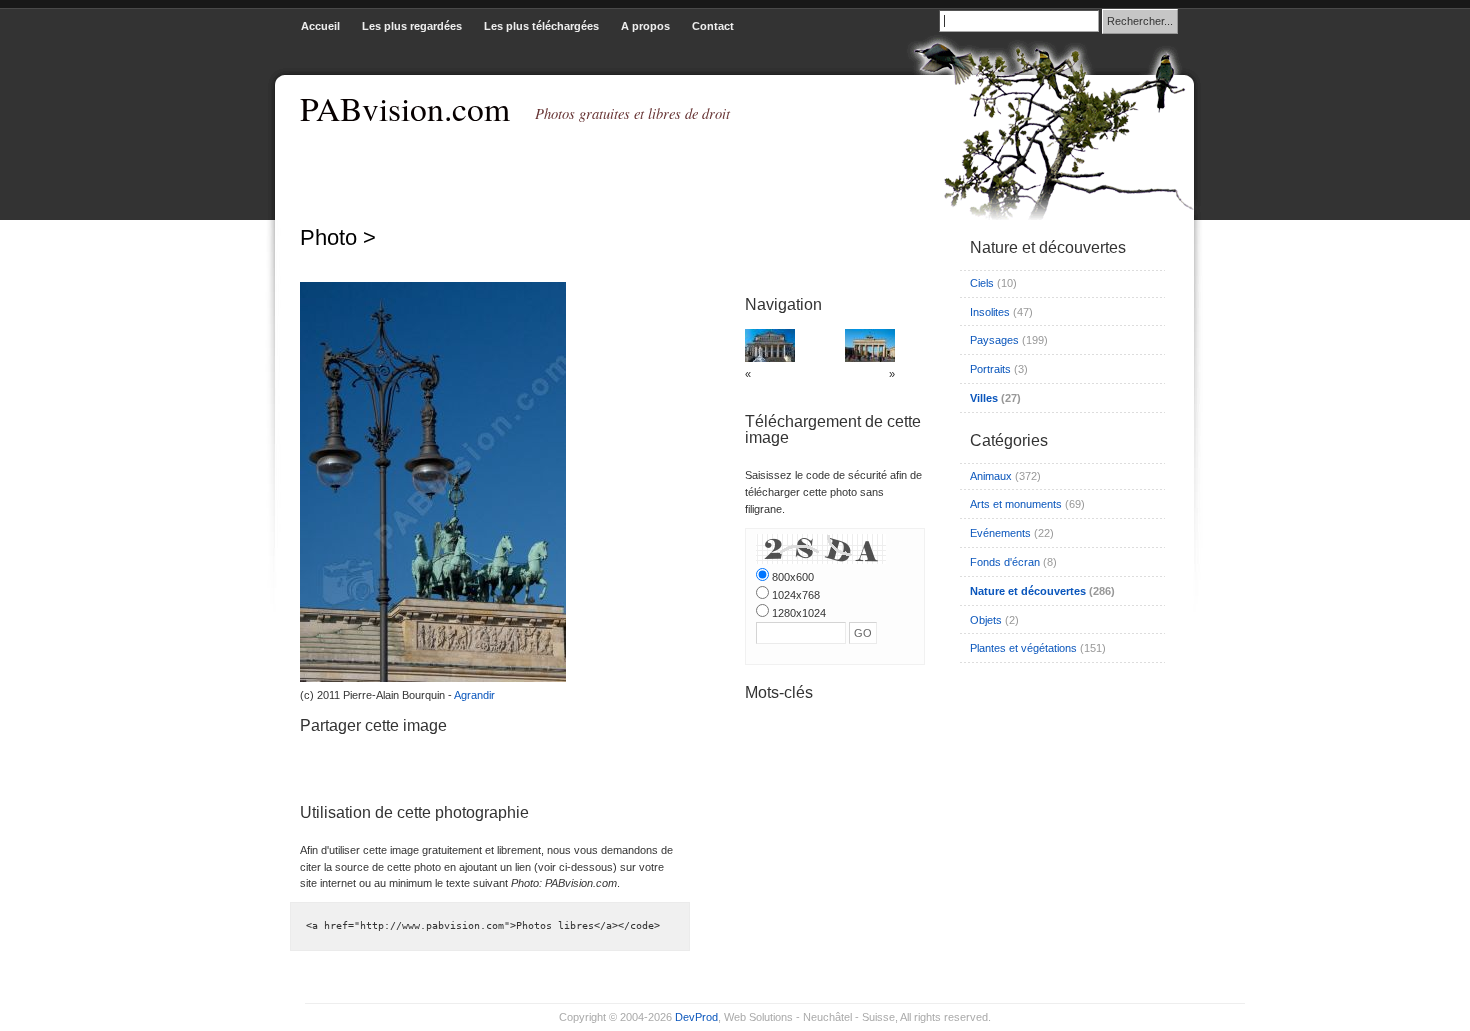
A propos (645, 26)
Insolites (990, 312)
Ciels (982, 283)
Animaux (991, 476)
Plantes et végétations (1023, 648)
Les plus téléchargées (541, 26)
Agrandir (474, 695)
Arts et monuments (1016, 504)
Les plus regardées (412, 26)
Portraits (990, 369)
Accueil (320, 26)
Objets (986, 620)
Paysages (994, 340)
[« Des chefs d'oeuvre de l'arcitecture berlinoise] (770, 358)
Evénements (1000, 533)
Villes (984, 398)
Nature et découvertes (1028, 591)
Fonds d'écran (1005, 562)
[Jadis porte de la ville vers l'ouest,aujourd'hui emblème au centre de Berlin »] (870, 358)
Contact (713, 26)
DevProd (696, 1017)
